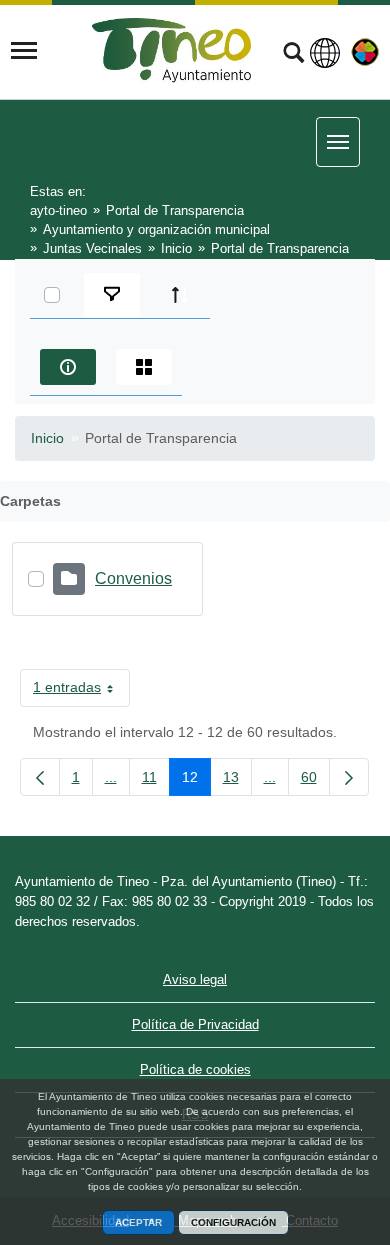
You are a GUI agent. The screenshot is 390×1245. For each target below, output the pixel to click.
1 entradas (81, 691)
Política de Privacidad (195, 1024)
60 (315, 781)
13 (237, 781)
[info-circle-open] (68, 367)
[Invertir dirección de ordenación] (180, 295)
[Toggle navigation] (24, 51)
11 (156, 781)
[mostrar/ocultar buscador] (293, 55)
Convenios (133, 578)
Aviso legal (195, 979)
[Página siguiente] (349, 777)
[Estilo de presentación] (144, 367)
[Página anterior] (40, 777)
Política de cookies (195, 1069)
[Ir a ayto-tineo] (172, 50)
